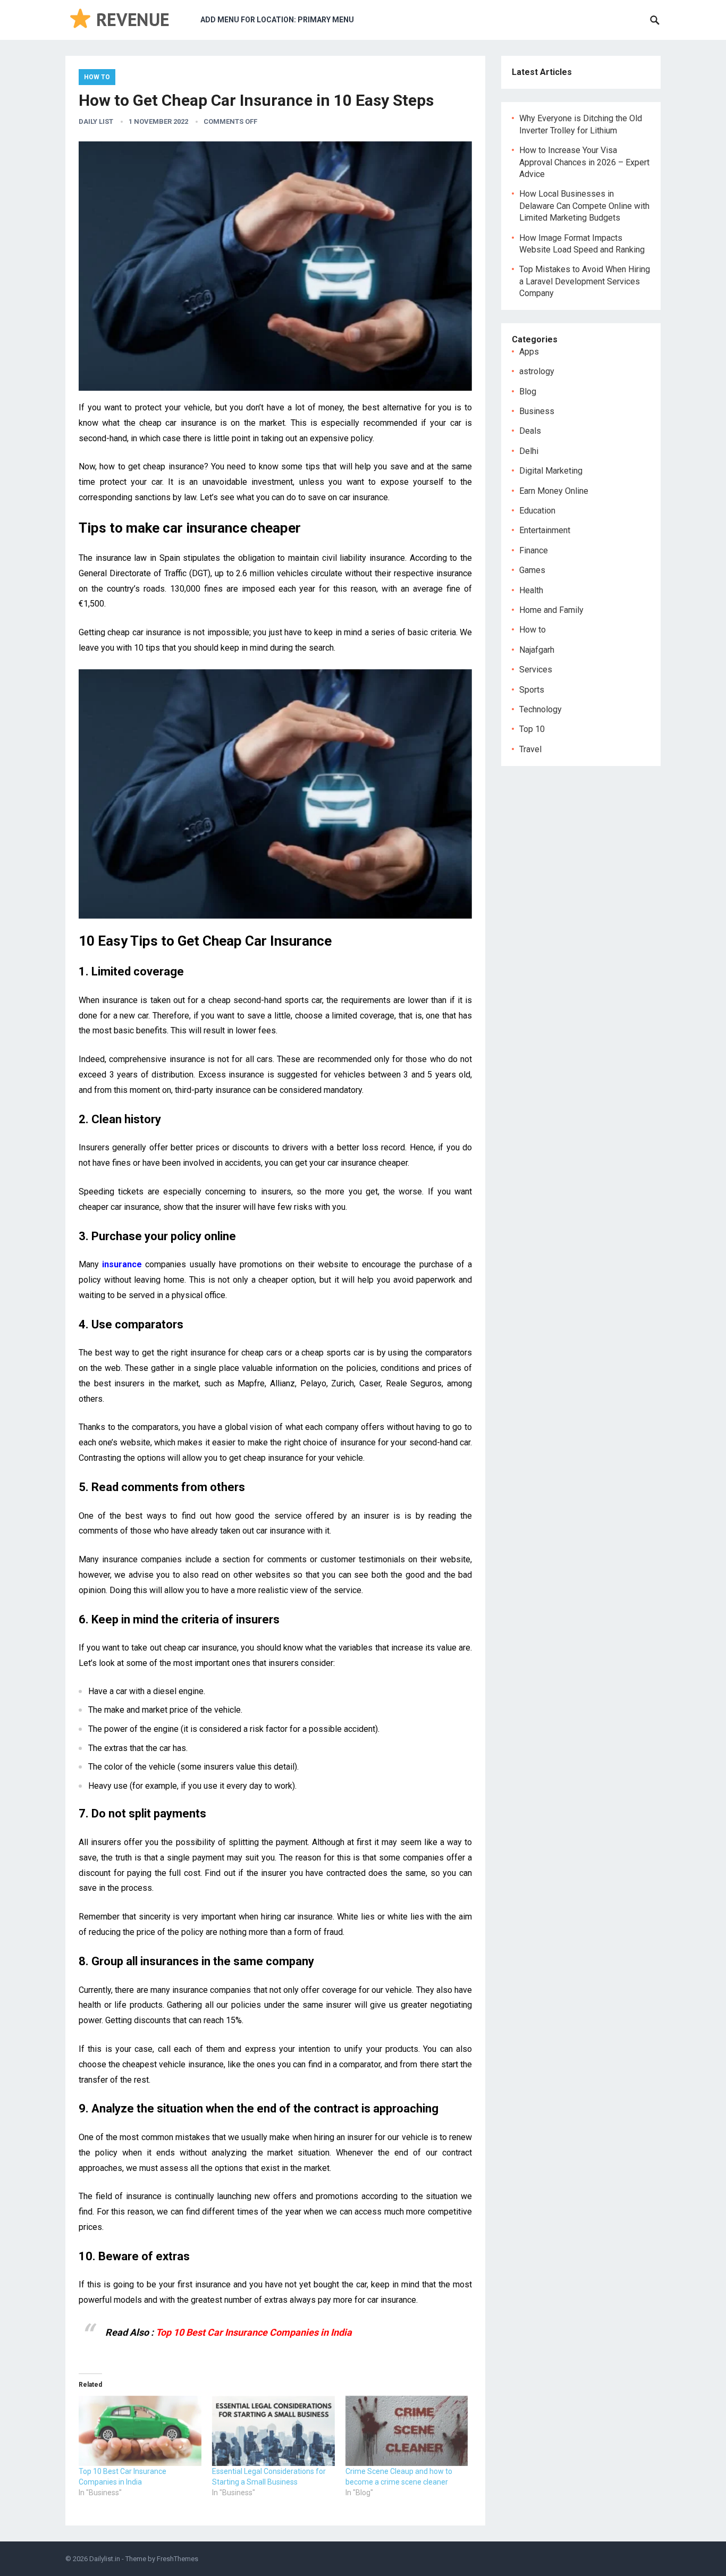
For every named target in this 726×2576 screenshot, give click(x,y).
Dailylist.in (105, 2559)
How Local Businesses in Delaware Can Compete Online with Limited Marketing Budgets (584, 206)
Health (531, 590)
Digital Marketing (551, 471)
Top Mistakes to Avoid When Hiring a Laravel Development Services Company (585, 281)
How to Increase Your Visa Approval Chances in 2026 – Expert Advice (584, 162)
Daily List (96, 121)
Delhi (529, 451)
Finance (534, 550)
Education (537, 511)
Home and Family (551, 610)
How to (97, 77)
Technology (541, 709)
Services (536, 670)
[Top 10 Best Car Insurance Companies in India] (140, 2431)
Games (532, 570)
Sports (532, 690)
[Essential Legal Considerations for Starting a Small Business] (273, 2431)
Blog (528, 392)
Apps (529, 352)
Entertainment (545, 530)
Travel (530, 749)
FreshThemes (178, 2559)
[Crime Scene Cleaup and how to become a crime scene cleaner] (407, 2431)
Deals (530, 431)
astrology (537, 371)
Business (537, 411)
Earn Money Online (554, 491)
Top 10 (532, 729)
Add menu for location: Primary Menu (277, 20)
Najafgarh (537, 650)
